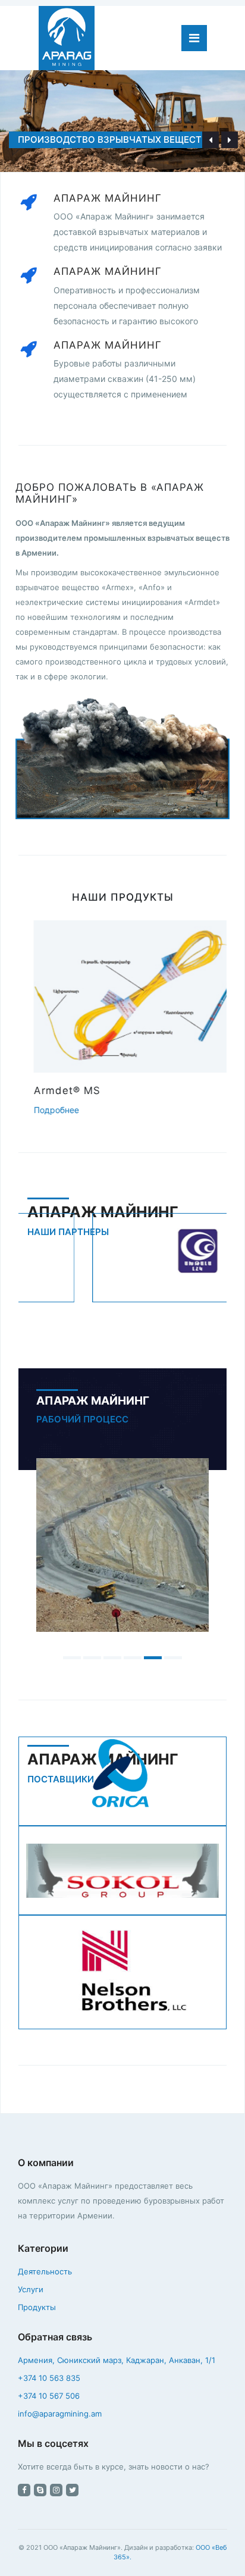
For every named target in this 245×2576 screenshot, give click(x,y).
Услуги (31, 2289)
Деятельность (45, 2271)
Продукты (37, 2307)
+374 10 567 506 (49, 2396)
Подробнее (42, 1110)
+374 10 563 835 (49, 2378)
